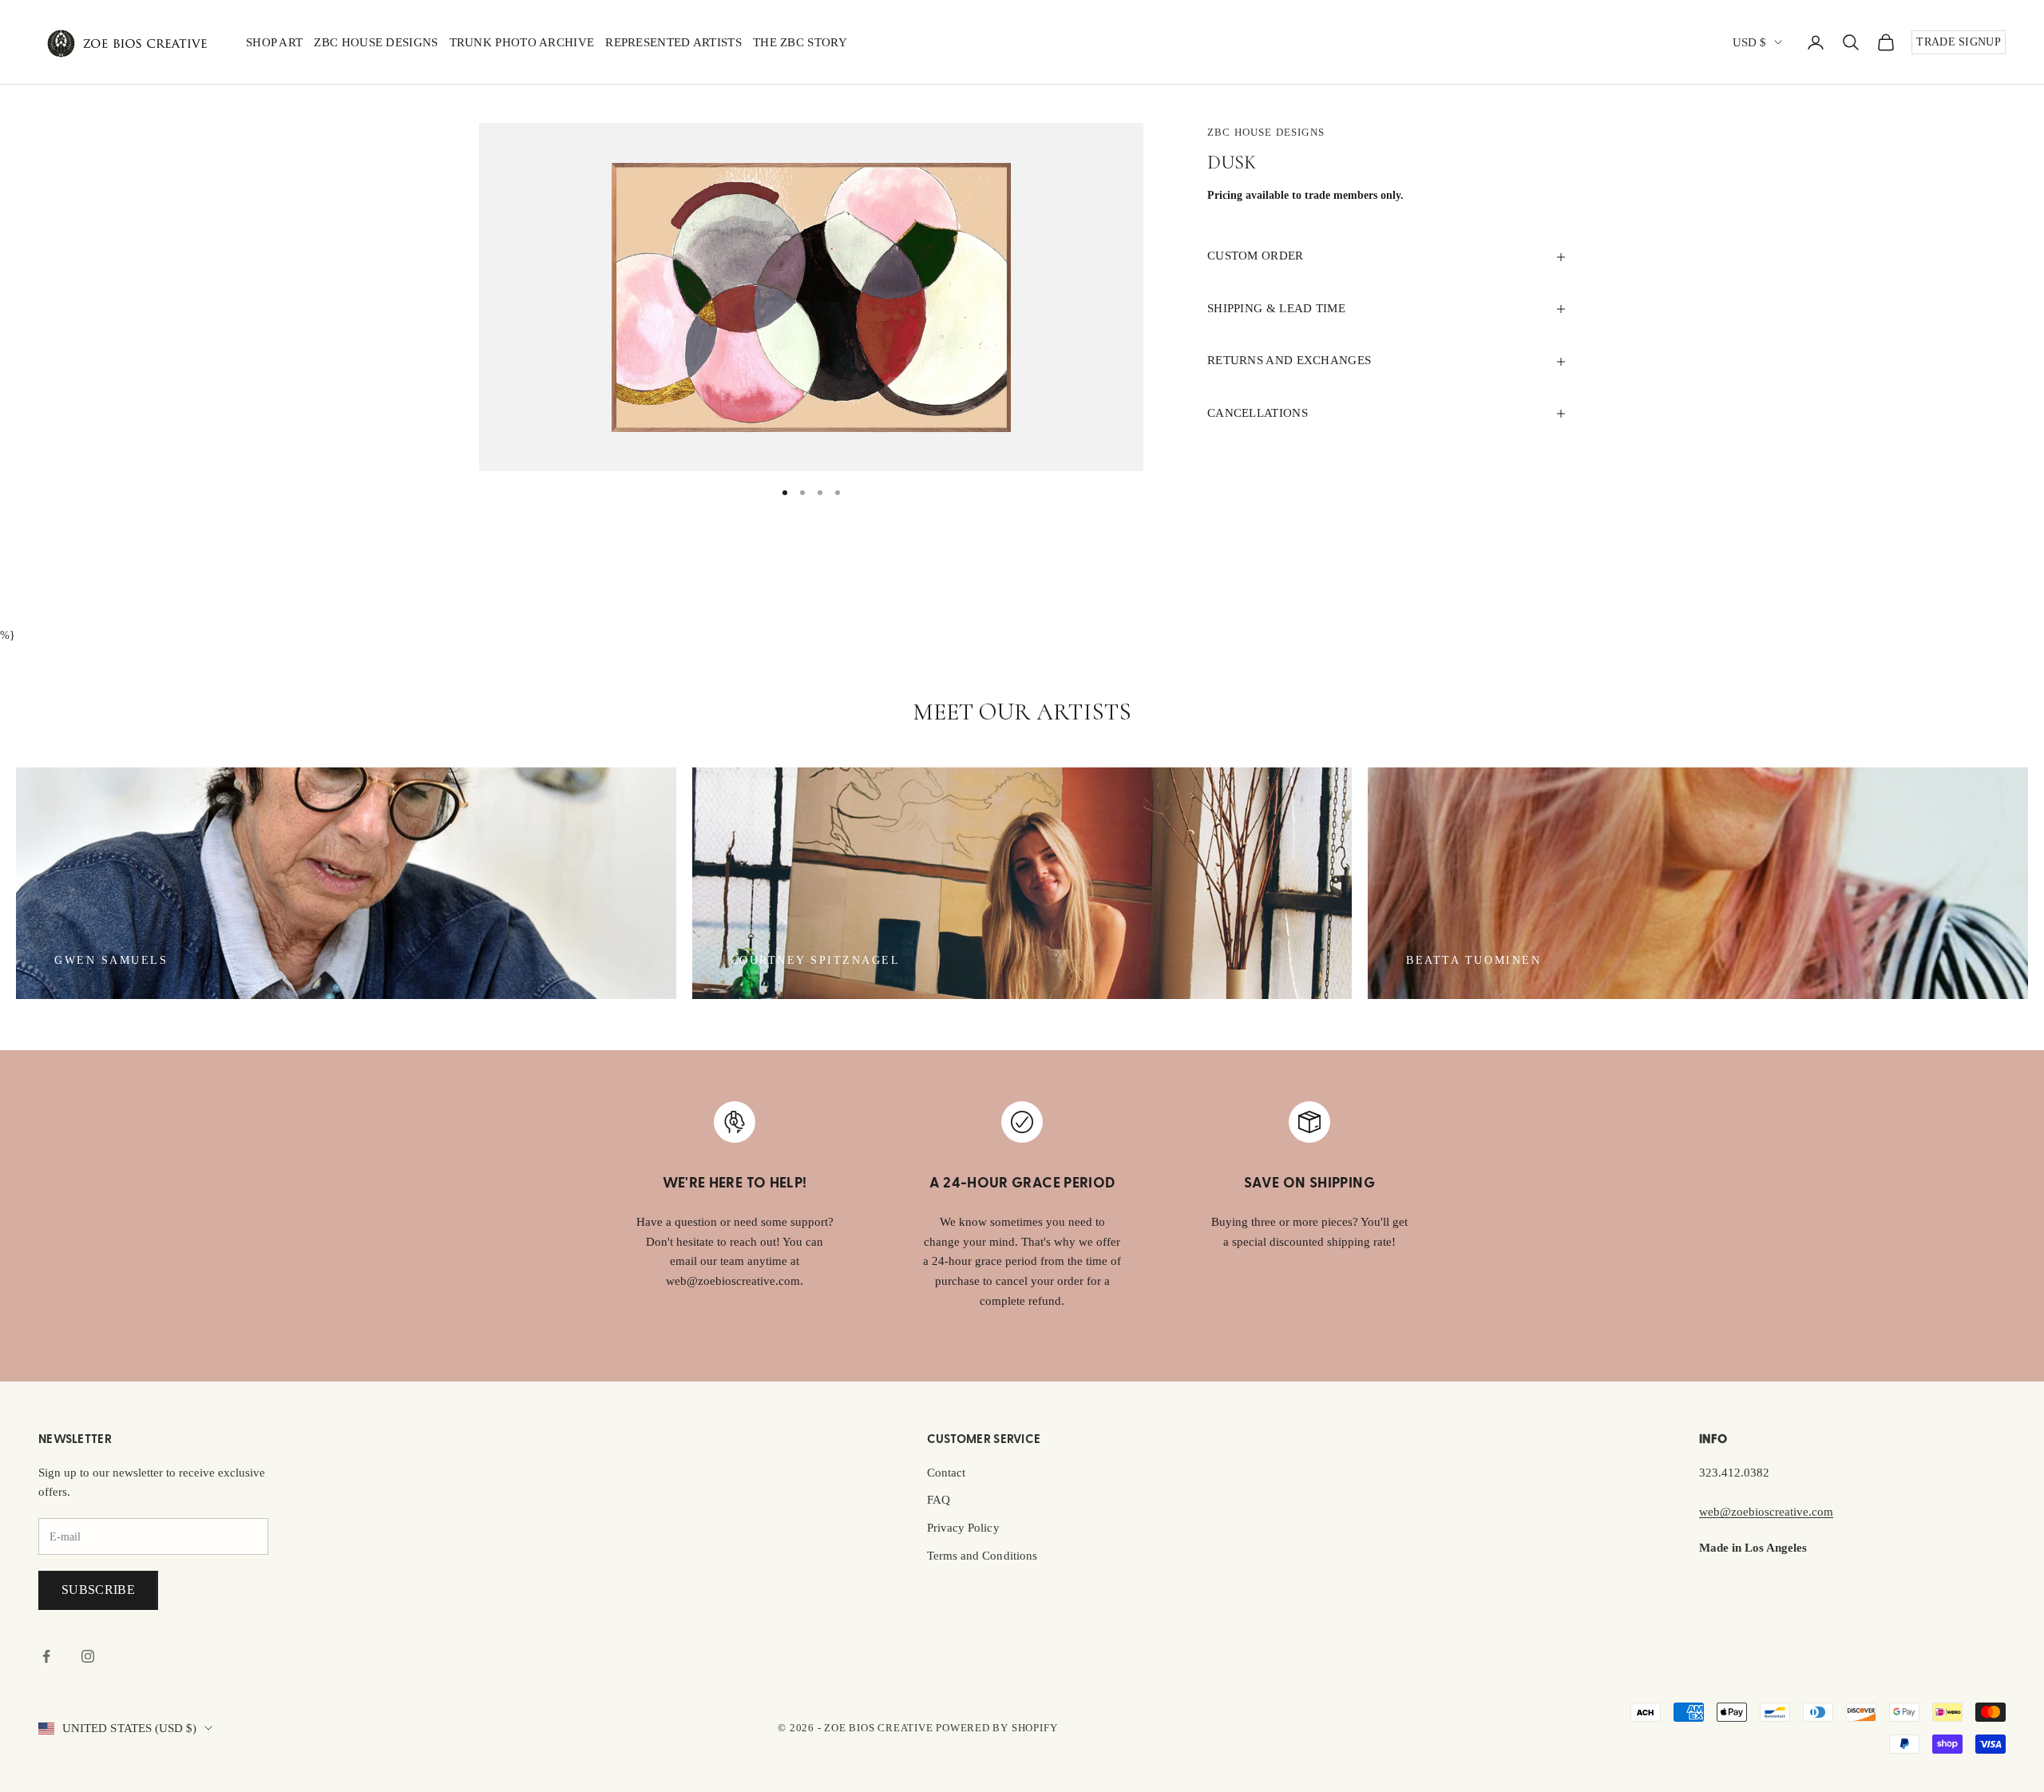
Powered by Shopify (996, 1728)
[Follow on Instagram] (88, 1656)
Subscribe (98, 1590)
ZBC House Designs (376, 42)
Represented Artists (673, 42)
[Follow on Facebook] (46, 1656)
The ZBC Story (800, 42)
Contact (947, 1473)
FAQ (939, 1500)
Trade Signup (1959, 42)
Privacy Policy (963, 1528)
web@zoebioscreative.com (1766, 1512)
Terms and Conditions (982, 1556)
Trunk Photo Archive (522, 42)
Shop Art (274, 42)
